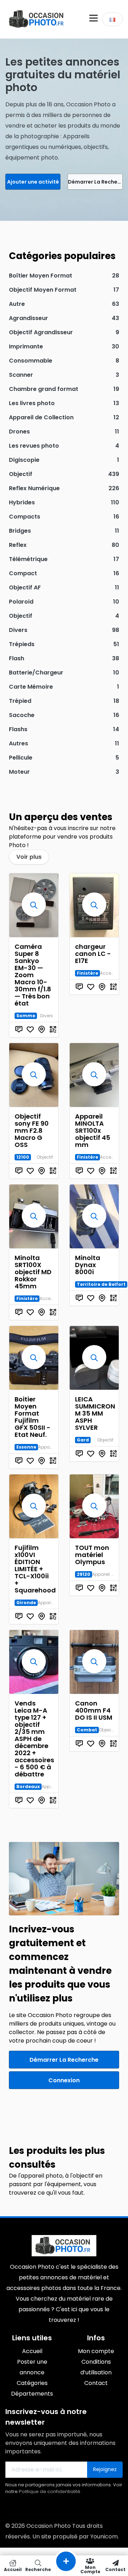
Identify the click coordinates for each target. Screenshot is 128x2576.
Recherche (38, 2569)
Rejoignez (105, 2469)
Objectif (45, 1157)
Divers (47, 1016)
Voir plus (29, 857)
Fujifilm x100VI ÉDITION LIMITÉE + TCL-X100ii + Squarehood (35, 1569)
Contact (115, 2569)
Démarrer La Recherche (95, 182)
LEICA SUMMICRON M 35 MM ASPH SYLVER (95, 1413)
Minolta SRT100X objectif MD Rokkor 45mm (33, 1272)
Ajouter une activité (33, 182)
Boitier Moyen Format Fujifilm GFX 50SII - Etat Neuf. (33, 1417)
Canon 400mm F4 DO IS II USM (94, 1710)
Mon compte (90, 2569)
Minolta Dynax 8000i (88, 1265)
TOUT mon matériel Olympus (92, 1555)
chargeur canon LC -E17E (93, 954)
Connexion (64, 2080)
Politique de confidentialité (50, 2491)
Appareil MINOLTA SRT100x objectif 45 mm (93, 1130)
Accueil (13, 2569)
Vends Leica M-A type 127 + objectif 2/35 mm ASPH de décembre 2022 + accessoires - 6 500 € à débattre (34, 1739)
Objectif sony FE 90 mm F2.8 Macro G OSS (32, 1130)
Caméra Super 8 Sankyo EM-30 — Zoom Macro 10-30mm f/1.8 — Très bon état (33, 975)
